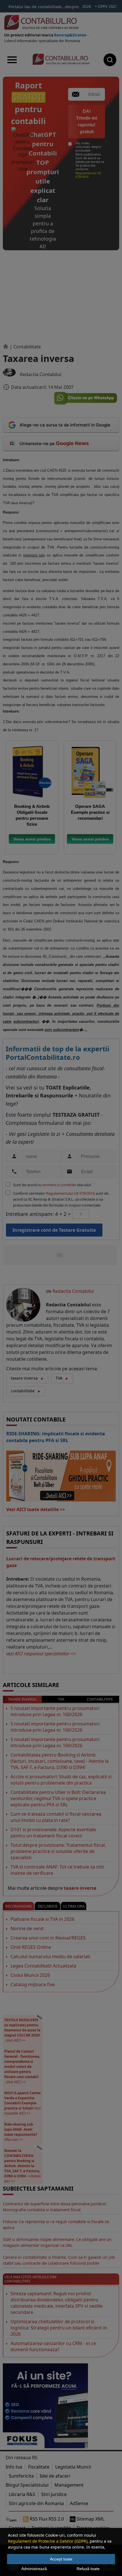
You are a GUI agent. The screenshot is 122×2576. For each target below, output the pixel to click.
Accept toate (61, 2559)
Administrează (34, 2569)
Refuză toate (88, 2569)
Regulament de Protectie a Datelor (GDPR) (48, 2541)
